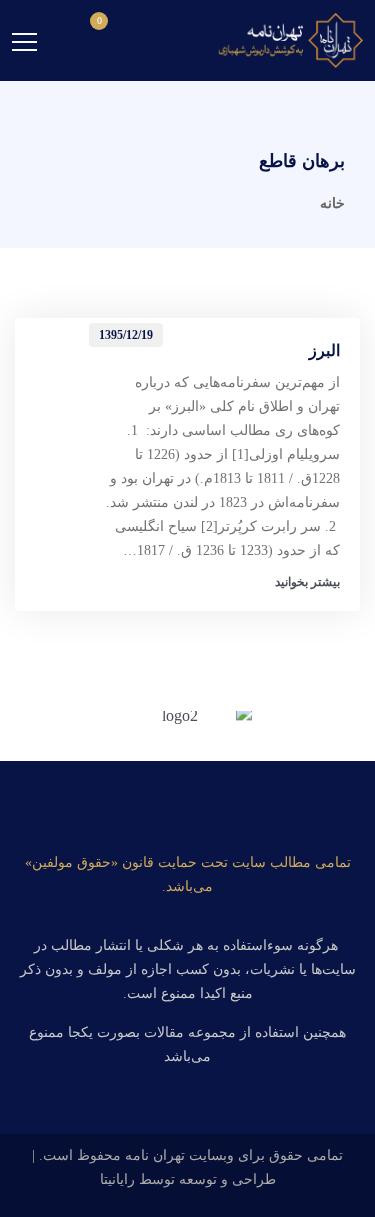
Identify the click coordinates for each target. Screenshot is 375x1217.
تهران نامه (155, 1155)
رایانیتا (117, 1179)
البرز (324, 350)
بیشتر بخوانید (307, 582)
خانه (332, 203)
